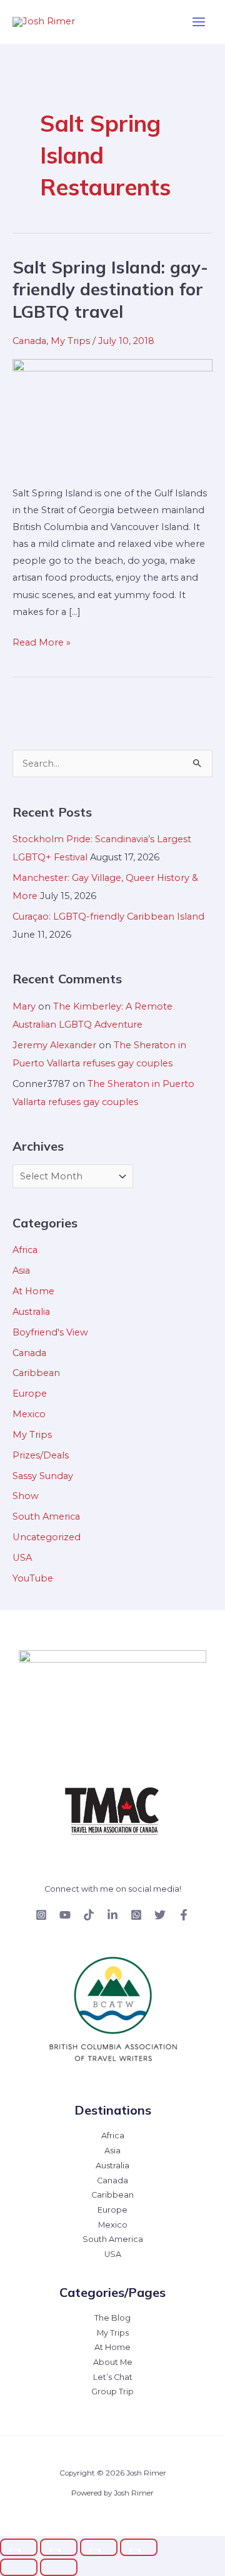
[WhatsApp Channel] (136, 1915)
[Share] (99, 2547)
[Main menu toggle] (199, 22)
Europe (30, 1394)
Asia (21, 1271)
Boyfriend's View (50, 1332)
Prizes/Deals (41, 1455)
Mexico (29, 1414)
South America (46, 1517)
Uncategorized (47, 1537)
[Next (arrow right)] (59, 2567)
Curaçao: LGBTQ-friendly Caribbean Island (108, 917)
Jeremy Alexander (54, 1045)
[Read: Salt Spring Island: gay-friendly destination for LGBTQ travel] (112, 415)
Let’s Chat (113, 2377)
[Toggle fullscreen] (59, 2547)
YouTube (33, 1578)
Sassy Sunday (43, 1476)
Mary (24, 1006)
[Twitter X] (160, 1915)
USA (22, 1558)
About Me (113, 2362)
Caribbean (36, 1373)
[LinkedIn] (112, 1915)
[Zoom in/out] (19, 2547)
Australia (31, 1312)
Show (26, 1496)
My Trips (70, 341)
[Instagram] (41, 1915)
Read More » (42, 641)
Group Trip (112, 2392)
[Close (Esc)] (139, 2547)
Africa (25, 1250)
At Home (33, 1291)
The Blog (112, 2318)
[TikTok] (89, 1915)
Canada (29, 341)
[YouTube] (65, 1915)
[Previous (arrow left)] (19, 2567)
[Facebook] (184, 1915)
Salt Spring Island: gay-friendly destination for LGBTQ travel (110, 289)
